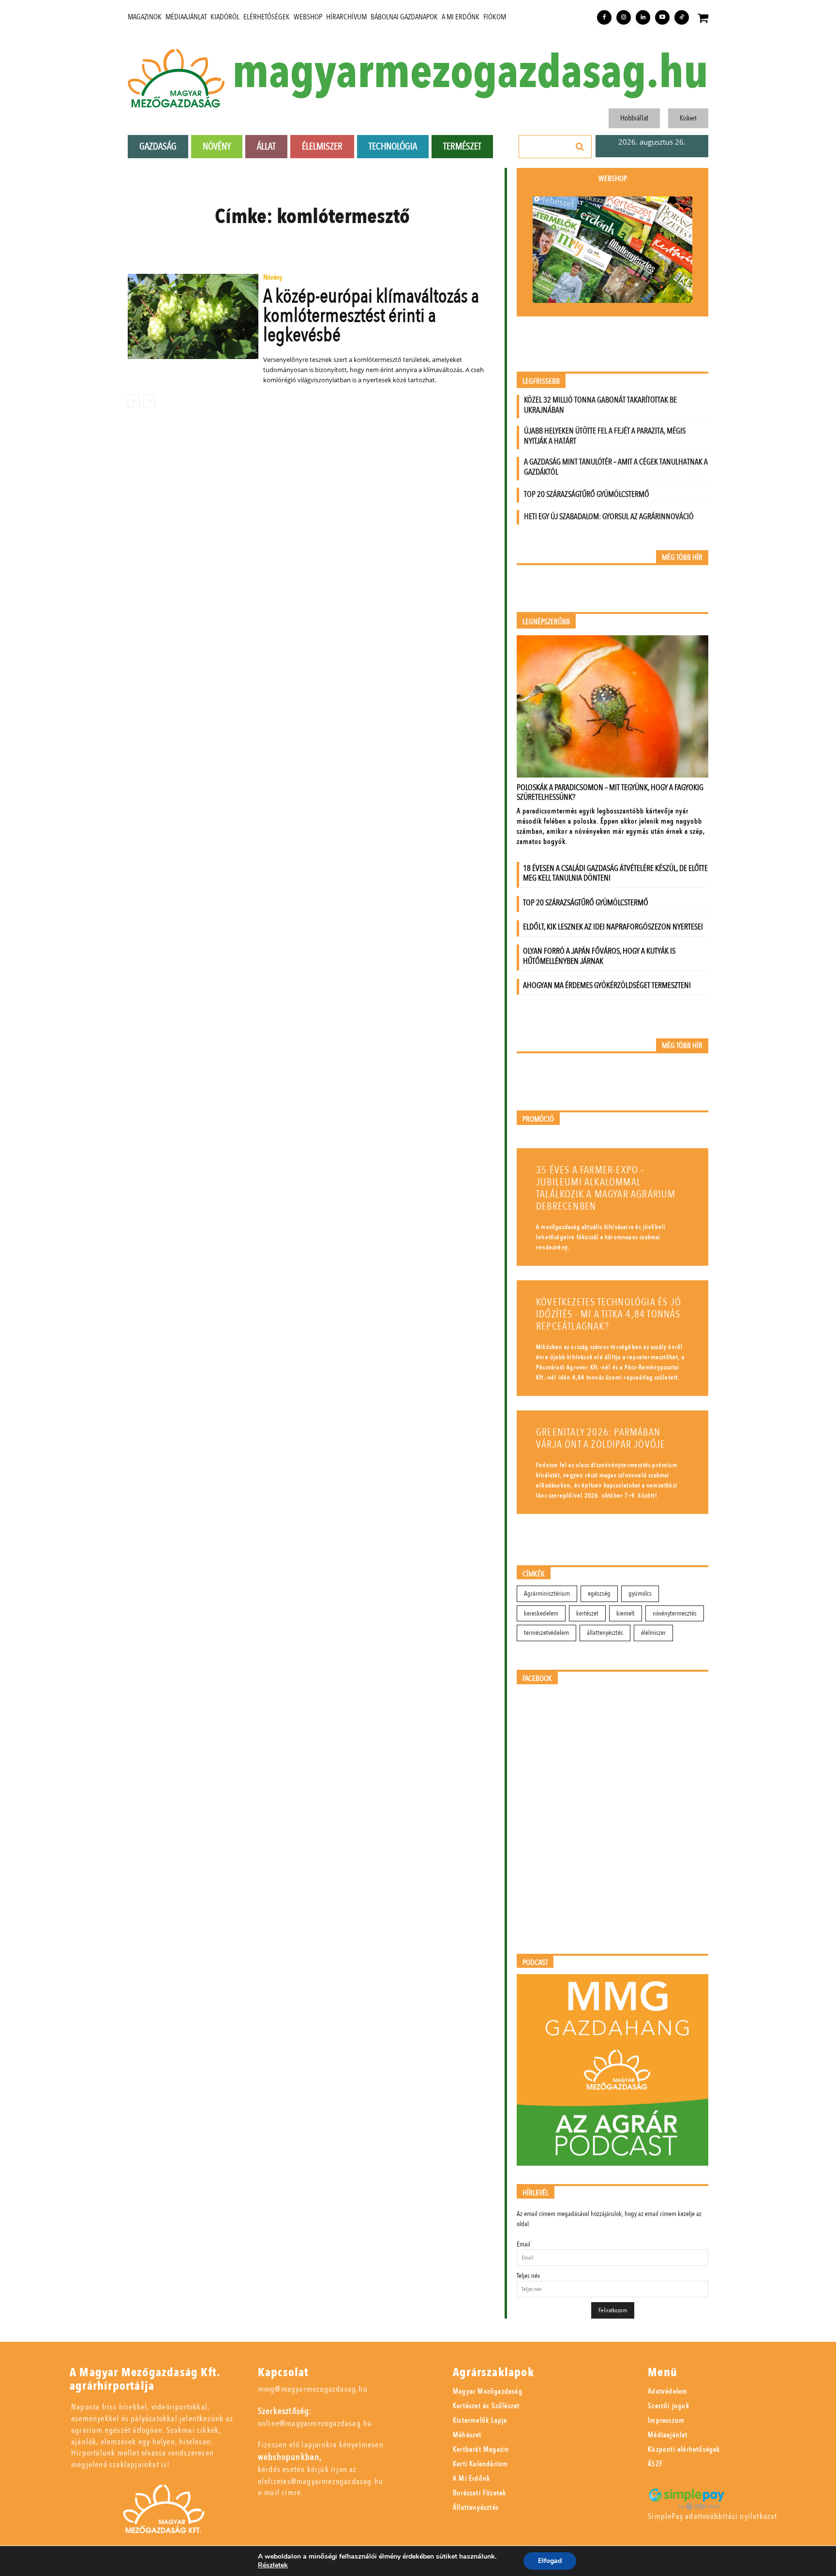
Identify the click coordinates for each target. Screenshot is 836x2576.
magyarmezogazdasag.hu (470, 73)
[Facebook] (604, 17)
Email (523, 2244)
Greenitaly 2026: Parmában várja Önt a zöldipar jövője (601, 1438)
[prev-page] (134, 401)
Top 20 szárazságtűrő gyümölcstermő (587, 494)
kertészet (587, 1613)
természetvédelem (546, 1633)
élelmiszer (653, 1633)
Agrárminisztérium (547, 1594)
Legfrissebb (541, 382)
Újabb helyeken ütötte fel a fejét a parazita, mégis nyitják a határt (605, 436)
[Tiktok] (682, 17)
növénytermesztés (675, 1613)
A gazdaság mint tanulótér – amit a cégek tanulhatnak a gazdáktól (616, 467)
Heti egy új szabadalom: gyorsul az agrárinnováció (609, 517)
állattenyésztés (605, 1633)
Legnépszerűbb (546, 622)
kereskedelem (541, 1613)
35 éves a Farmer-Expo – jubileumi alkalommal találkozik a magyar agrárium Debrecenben (606, 1188)
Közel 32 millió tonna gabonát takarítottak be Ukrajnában (600, 405)
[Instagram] (624, 17)
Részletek (273, 2565)
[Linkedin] (643, 17)
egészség (599, 1594)
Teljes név (528, 2276)
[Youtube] (662, 17)
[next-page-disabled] (149, 401)
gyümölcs (640, 1594)
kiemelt (626, 1613)
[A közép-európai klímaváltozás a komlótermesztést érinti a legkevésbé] (193, 316)
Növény (273, 278)
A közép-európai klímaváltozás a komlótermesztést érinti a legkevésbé (371, 316)
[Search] (580, 147)
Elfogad (550, 2561)
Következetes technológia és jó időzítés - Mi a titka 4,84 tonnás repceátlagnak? (609, 1314)
